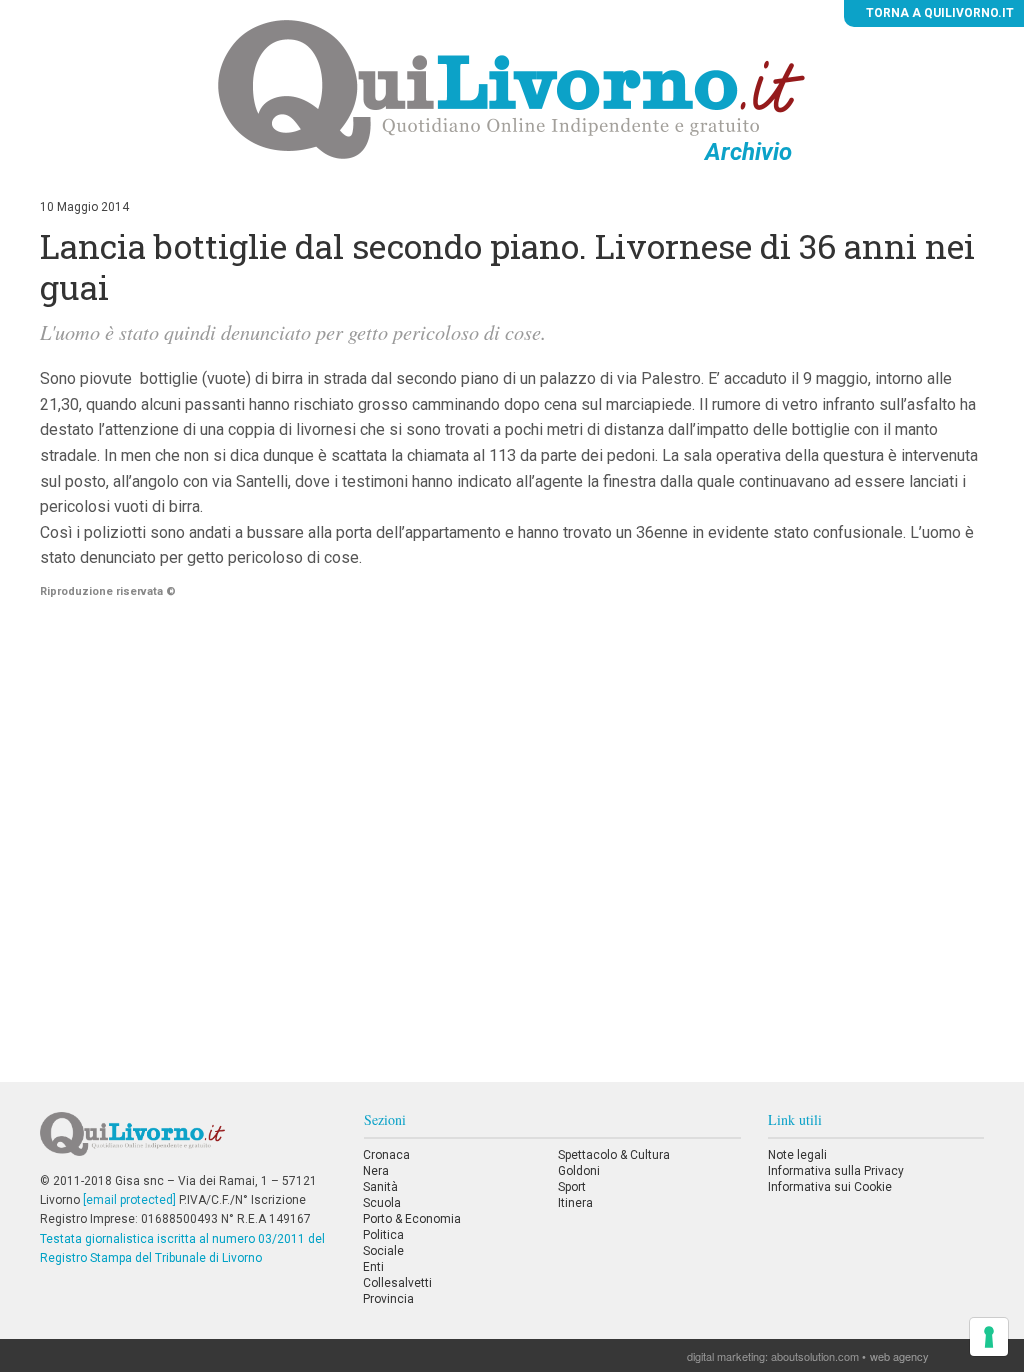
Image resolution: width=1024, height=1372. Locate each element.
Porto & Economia (412, 1219)
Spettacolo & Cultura (614, 1155)
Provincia (388, 1299)
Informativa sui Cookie (830, 1187)
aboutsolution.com (815, 1356)
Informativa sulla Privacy (836, 1171)
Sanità (380, 1187)
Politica (383, 1235)
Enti (373, 1267)
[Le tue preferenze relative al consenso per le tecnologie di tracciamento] (989, 1337)
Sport (572, 1187)
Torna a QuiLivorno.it (938, 13)
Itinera (575, 1203)
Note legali (797, 1155)
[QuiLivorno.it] (188, 1142)
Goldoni (579, 1171)
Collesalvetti (397, 1283)
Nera (376, 1171)
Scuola (382, 1203)
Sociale (383, 1251)
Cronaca (386, 1155)
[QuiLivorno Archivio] (511, 89)
